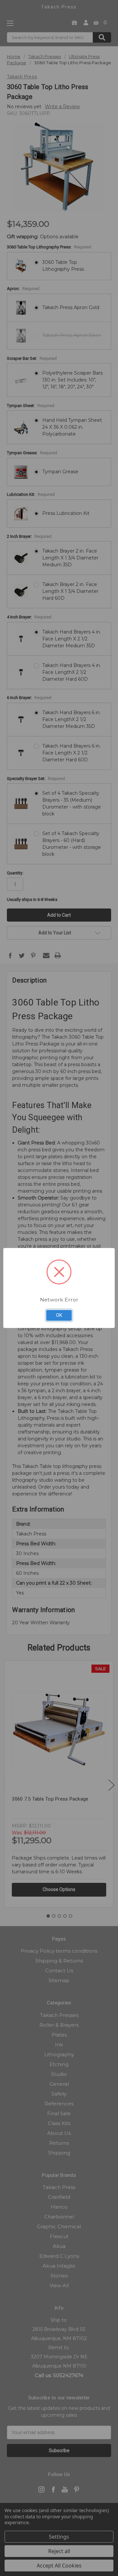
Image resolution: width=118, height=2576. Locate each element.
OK (59, 1315)
